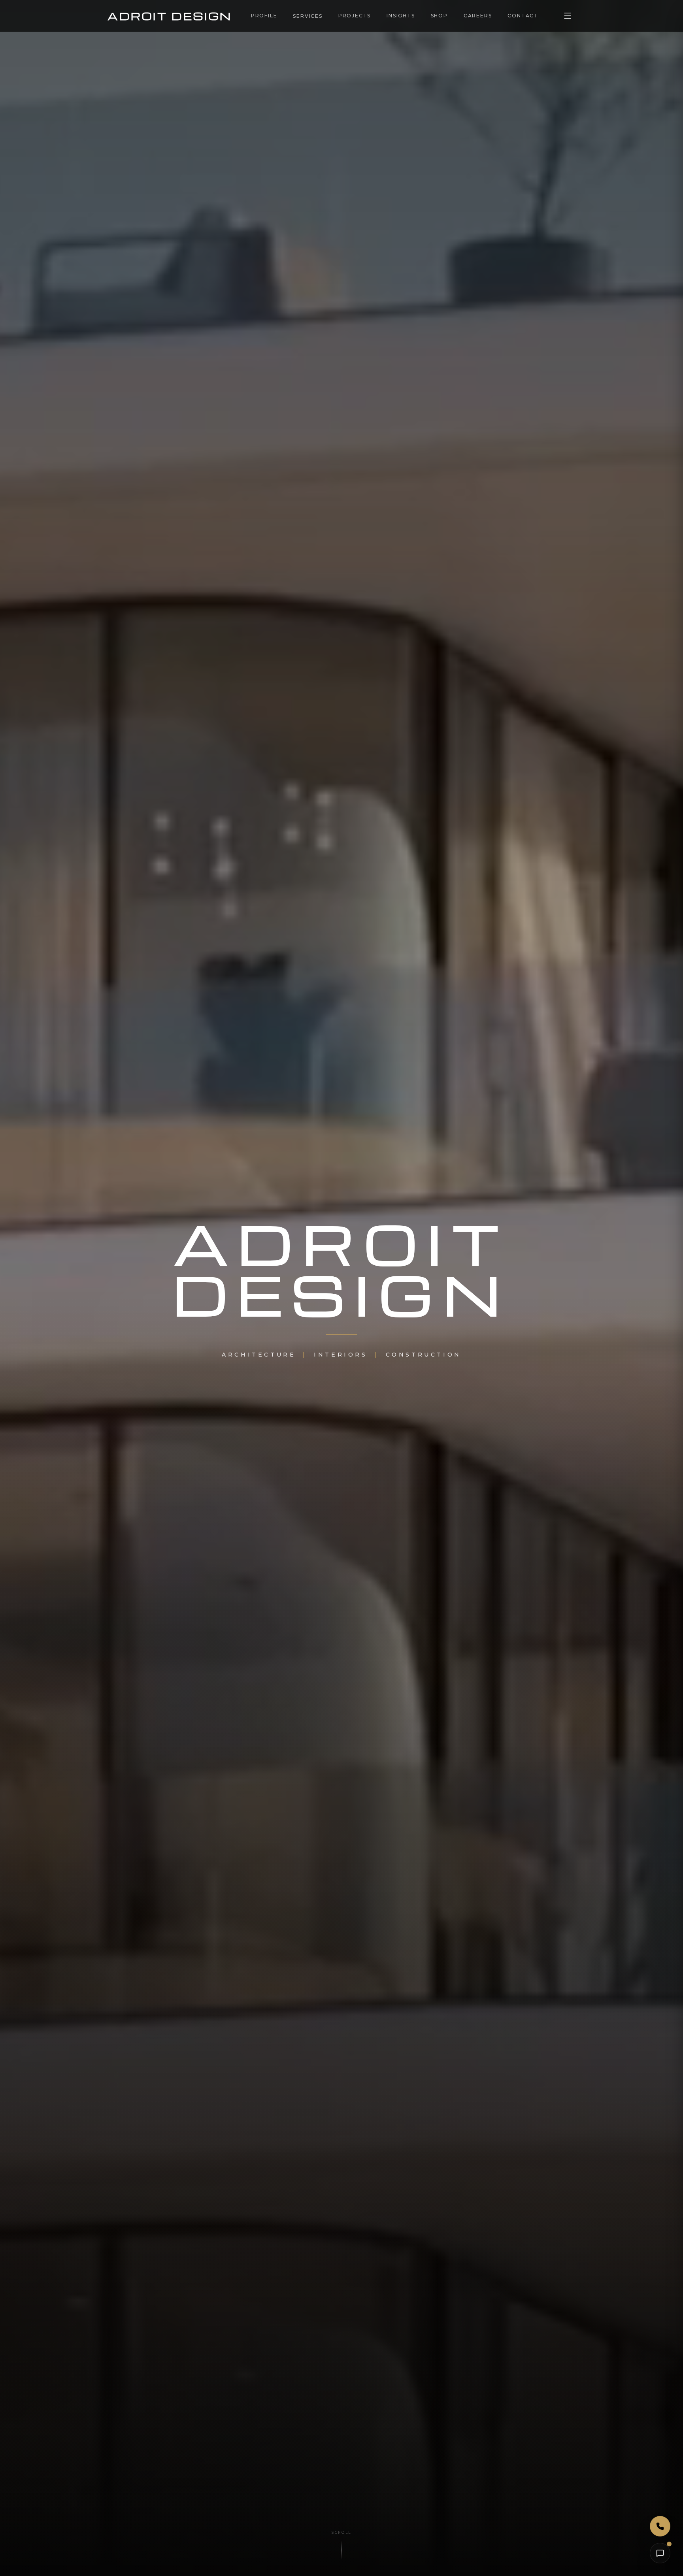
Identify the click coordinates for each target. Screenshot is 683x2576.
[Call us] (660, 2526)
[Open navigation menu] (568, 16)
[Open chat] (660, 2553)
